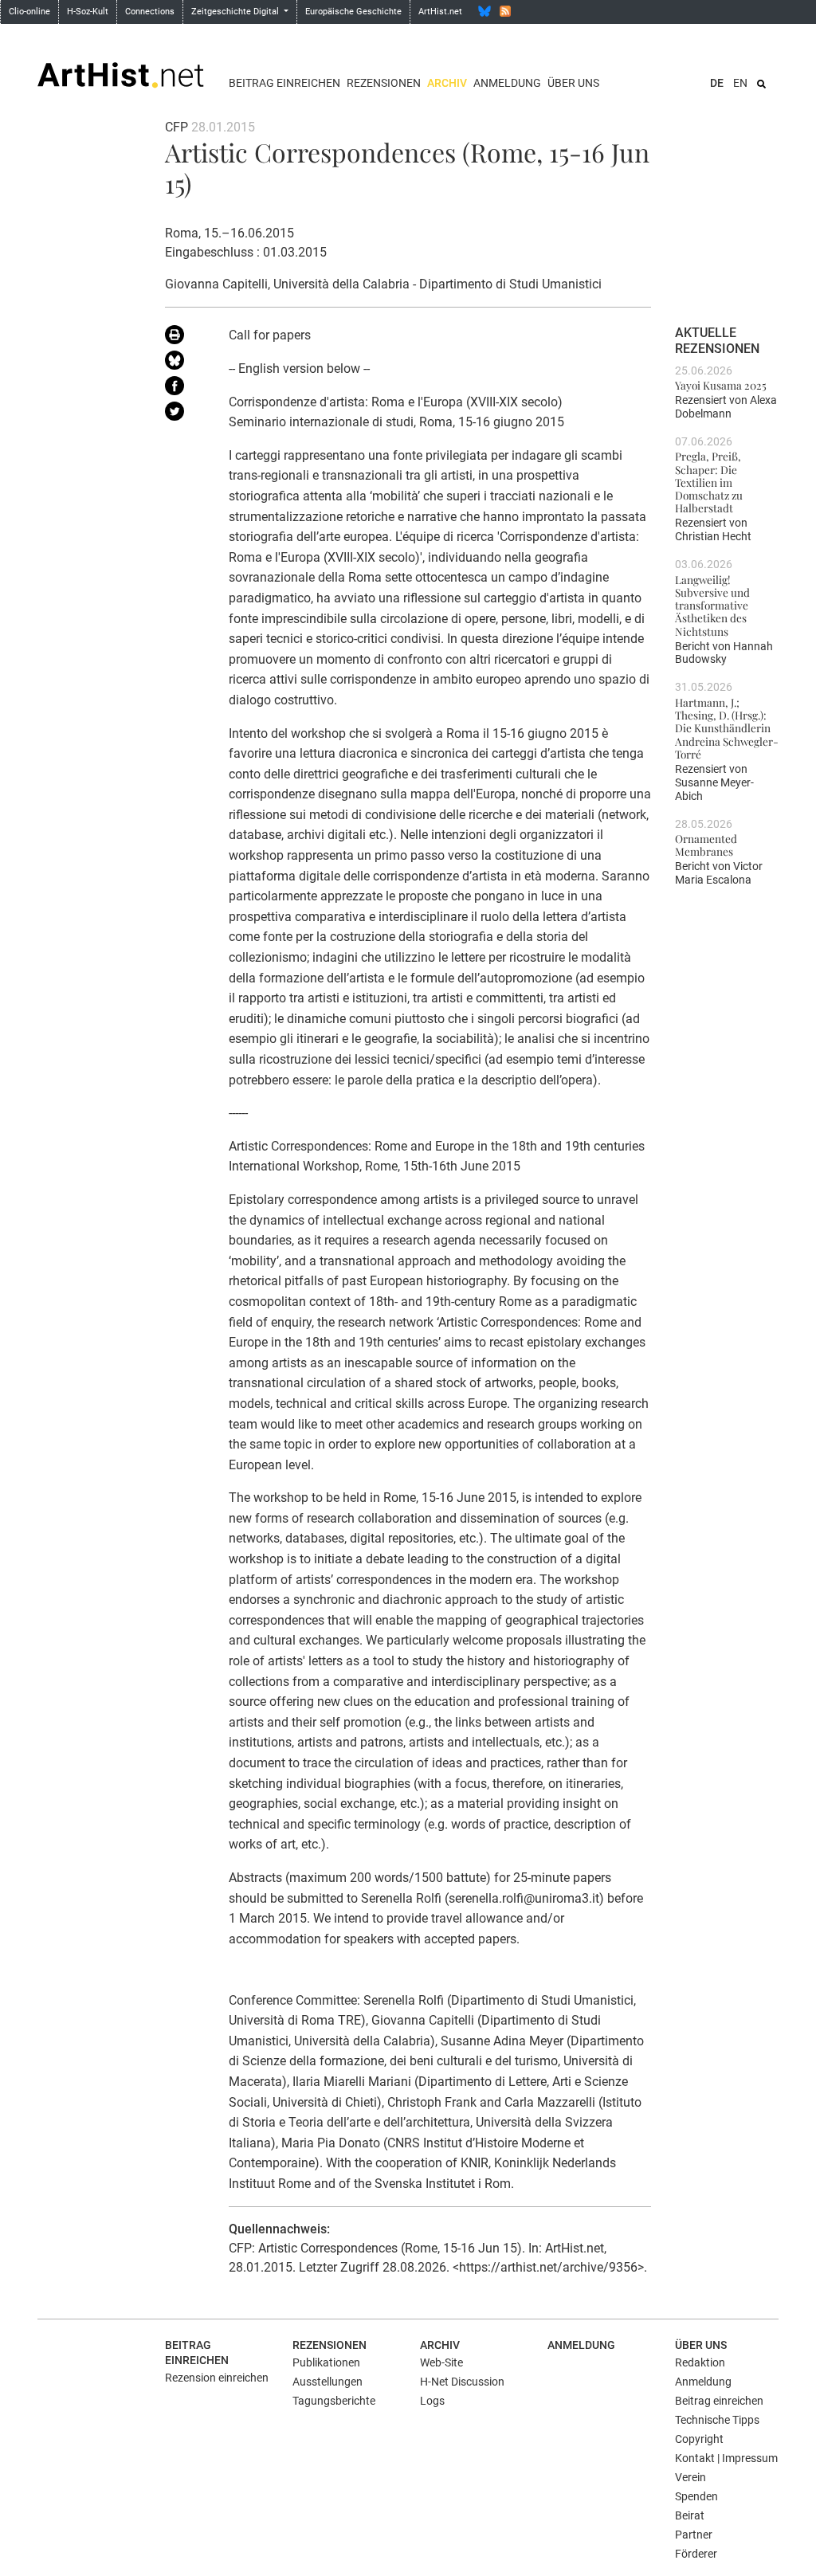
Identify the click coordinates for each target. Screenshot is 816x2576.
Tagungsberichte (334, 2401)
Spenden (696, 2496)
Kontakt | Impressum (726, 2458)
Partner (694, 2535)
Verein (690, 2477)
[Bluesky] (484, 11)
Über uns (573, 83)
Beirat (690, 2515)
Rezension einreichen (217, 2378)
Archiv (447, 83)
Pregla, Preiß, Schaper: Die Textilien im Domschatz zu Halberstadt (709, 482)
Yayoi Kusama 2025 (721, 385)
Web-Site (441, 2362)
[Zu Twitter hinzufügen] (185, 414)
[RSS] (505, 11)
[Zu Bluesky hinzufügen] (185, 363)
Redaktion (700, 2362)
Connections (150, 12)
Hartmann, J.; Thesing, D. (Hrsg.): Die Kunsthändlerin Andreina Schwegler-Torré (727, 728)
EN (740, 83)
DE (717, 83)
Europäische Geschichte (353, 12)
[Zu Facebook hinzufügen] (185, 389)
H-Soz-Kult (88, 12)
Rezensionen (384, 83)
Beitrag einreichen (284, 83)
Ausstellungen (328, 2382)
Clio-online (29, 12)
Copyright (699, 2439)
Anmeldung (507, 83)
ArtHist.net (440, 12)
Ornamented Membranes (706, 845)
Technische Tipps (717, 2420)
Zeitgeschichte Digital (236, 12)
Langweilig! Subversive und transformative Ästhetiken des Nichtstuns (712, 605)
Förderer (696, 2554)
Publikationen (326, 2362)
